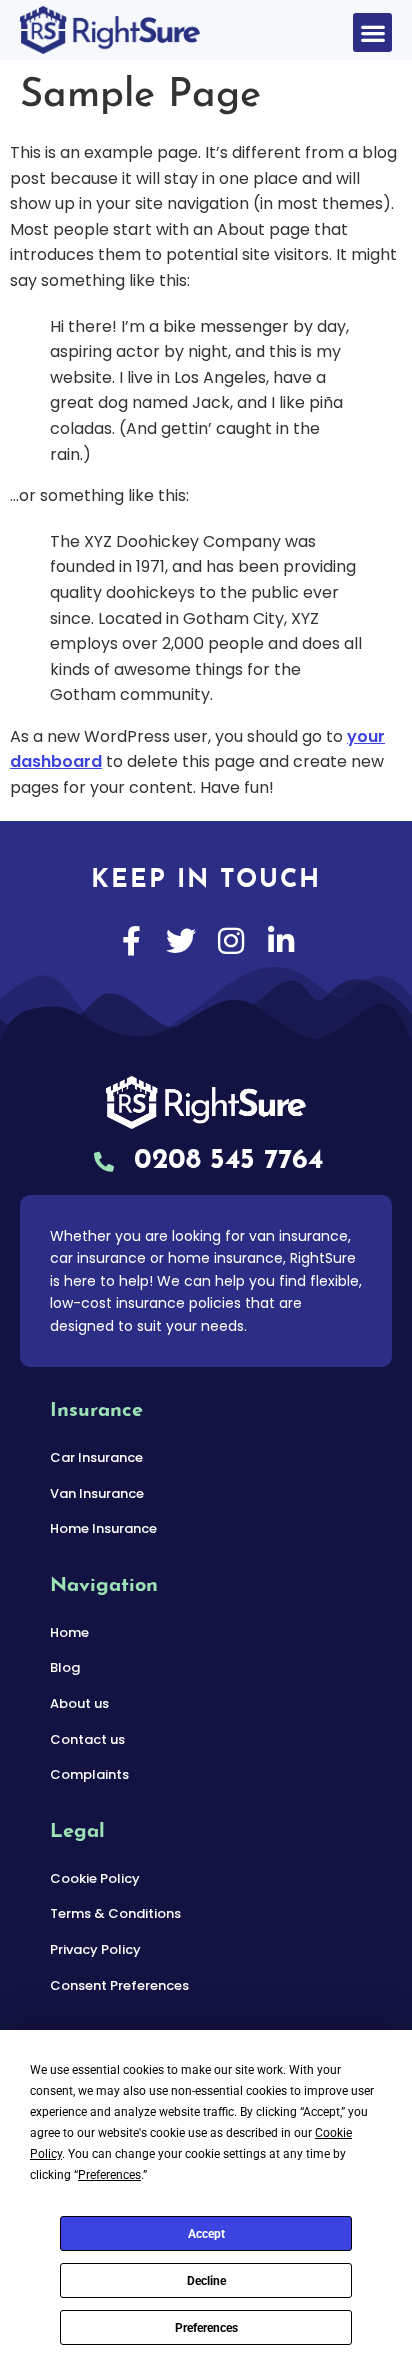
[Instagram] (231, 941)
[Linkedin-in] (281, 941)
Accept (206, 2234)
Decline (206, 2281)
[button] (372, 32)
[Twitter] (181, 941)
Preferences (206, 2328)
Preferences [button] (109, 2175)
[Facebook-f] (131, 941)
